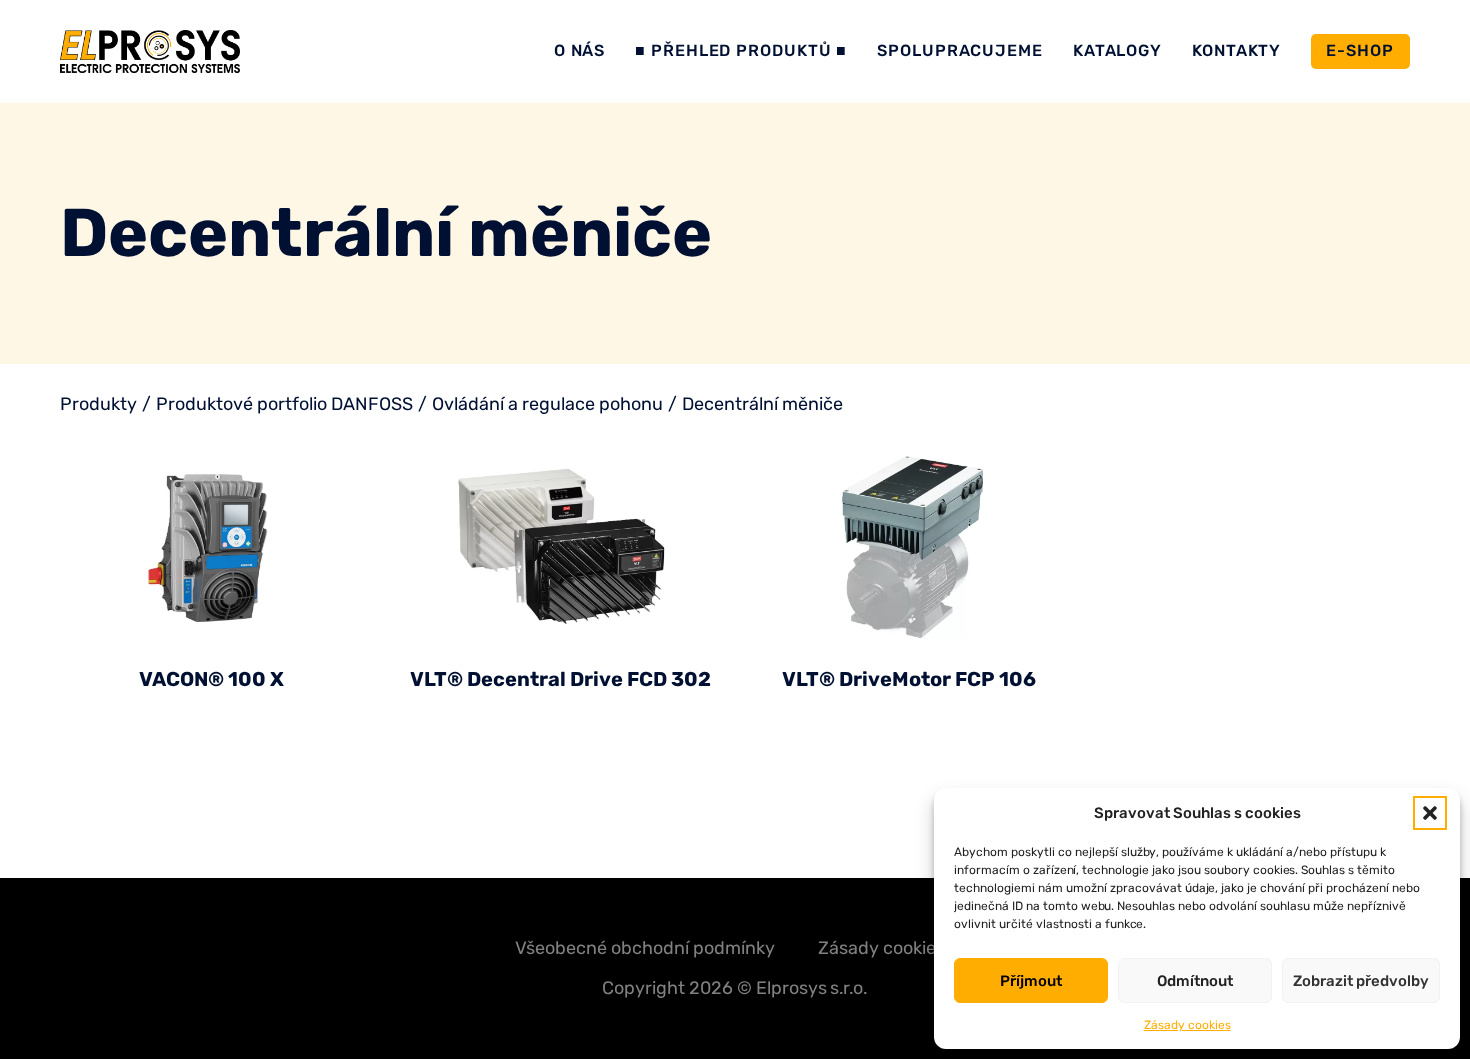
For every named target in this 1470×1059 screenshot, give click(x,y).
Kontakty (1236, 50)
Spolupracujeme (960, 50)
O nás (580, 50)
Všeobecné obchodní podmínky (645, 948)
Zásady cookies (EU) (901, 948)
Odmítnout (1195, 981)
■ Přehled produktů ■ (741, 50)
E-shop (1360, 50)
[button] (1430, 813)
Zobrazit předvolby (1361, 981)
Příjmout (1031, 981)
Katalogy (1117, 50)
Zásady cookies (1187, 1025)
